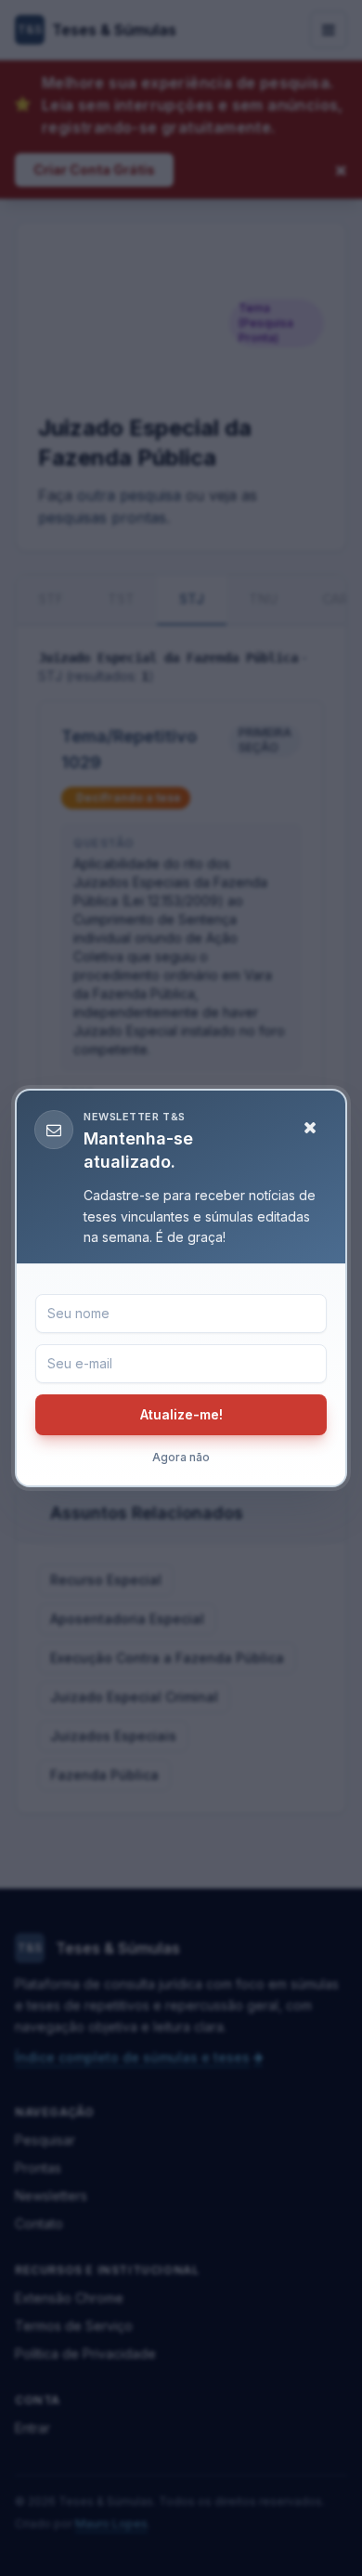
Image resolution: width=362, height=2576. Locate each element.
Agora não (181, 1457)
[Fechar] (310, 1128)
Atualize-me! (181, 1414)
